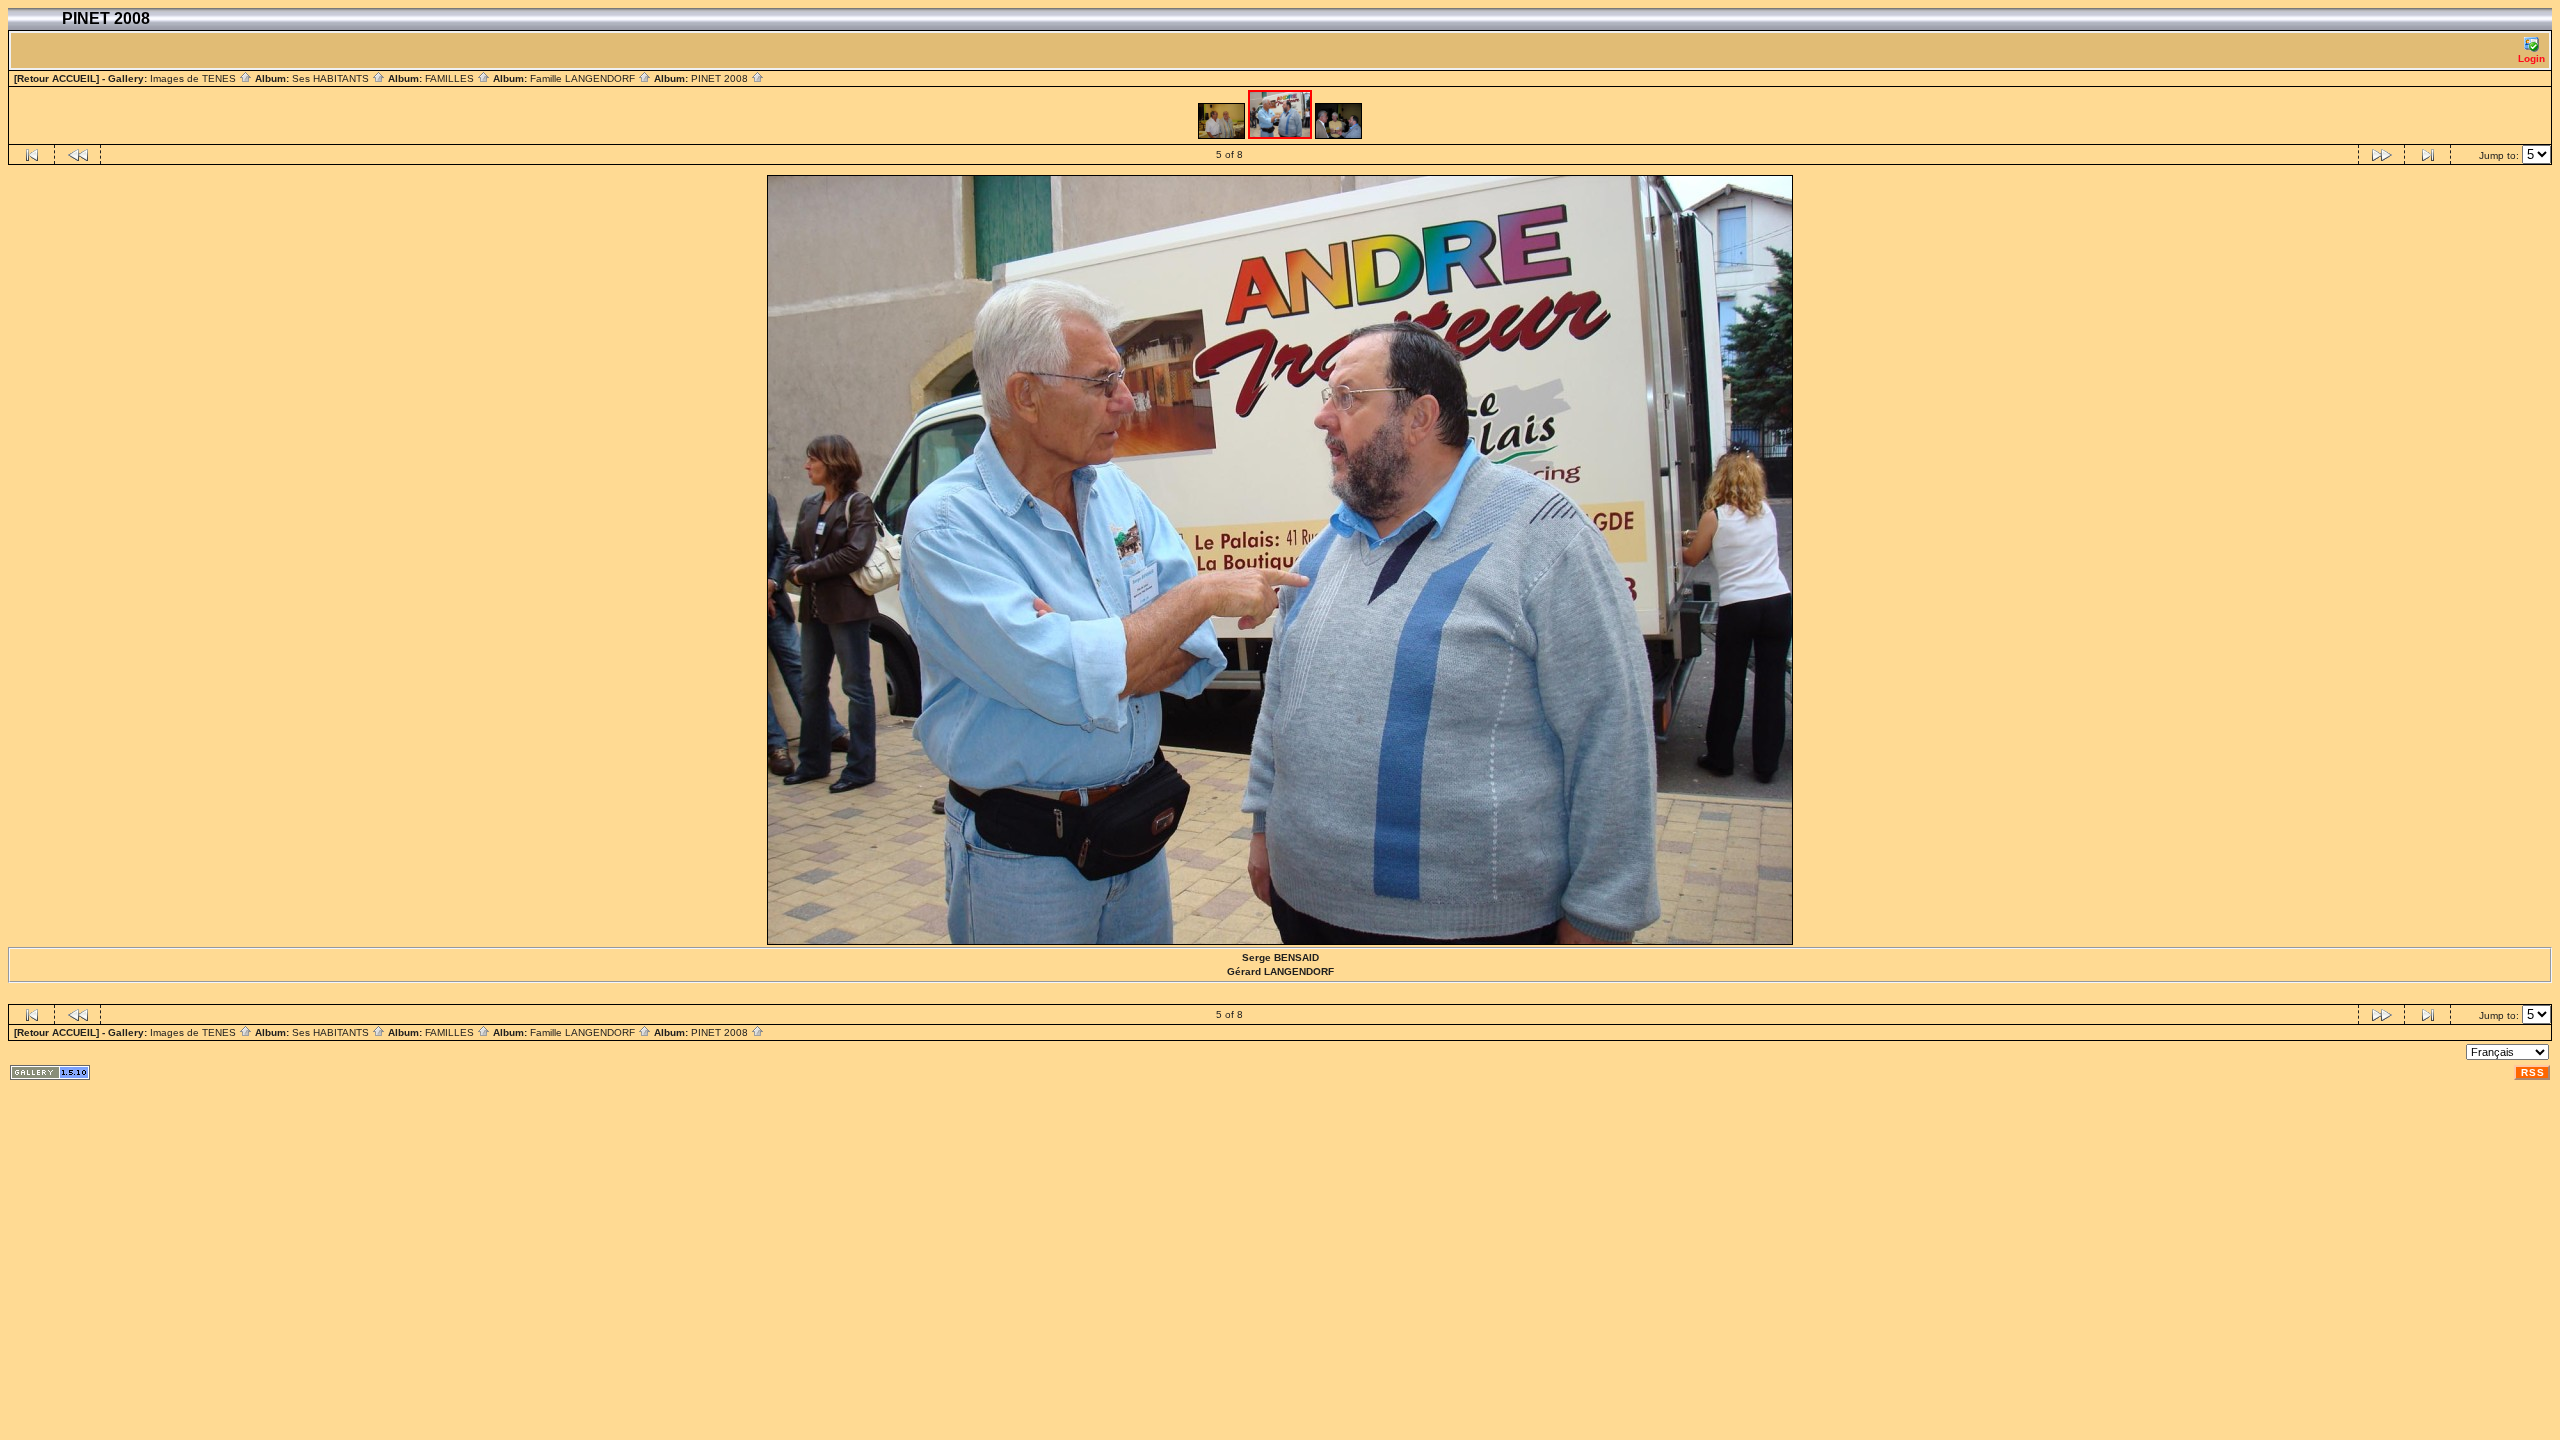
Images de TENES (194, 78)
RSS (2533, 1072)
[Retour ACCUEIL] (56, 78)
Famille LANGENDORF (584, 78)
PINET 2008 (721, 78)
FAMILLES (451, 78)
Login (2531, 58)
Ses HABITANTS (332, 78)
